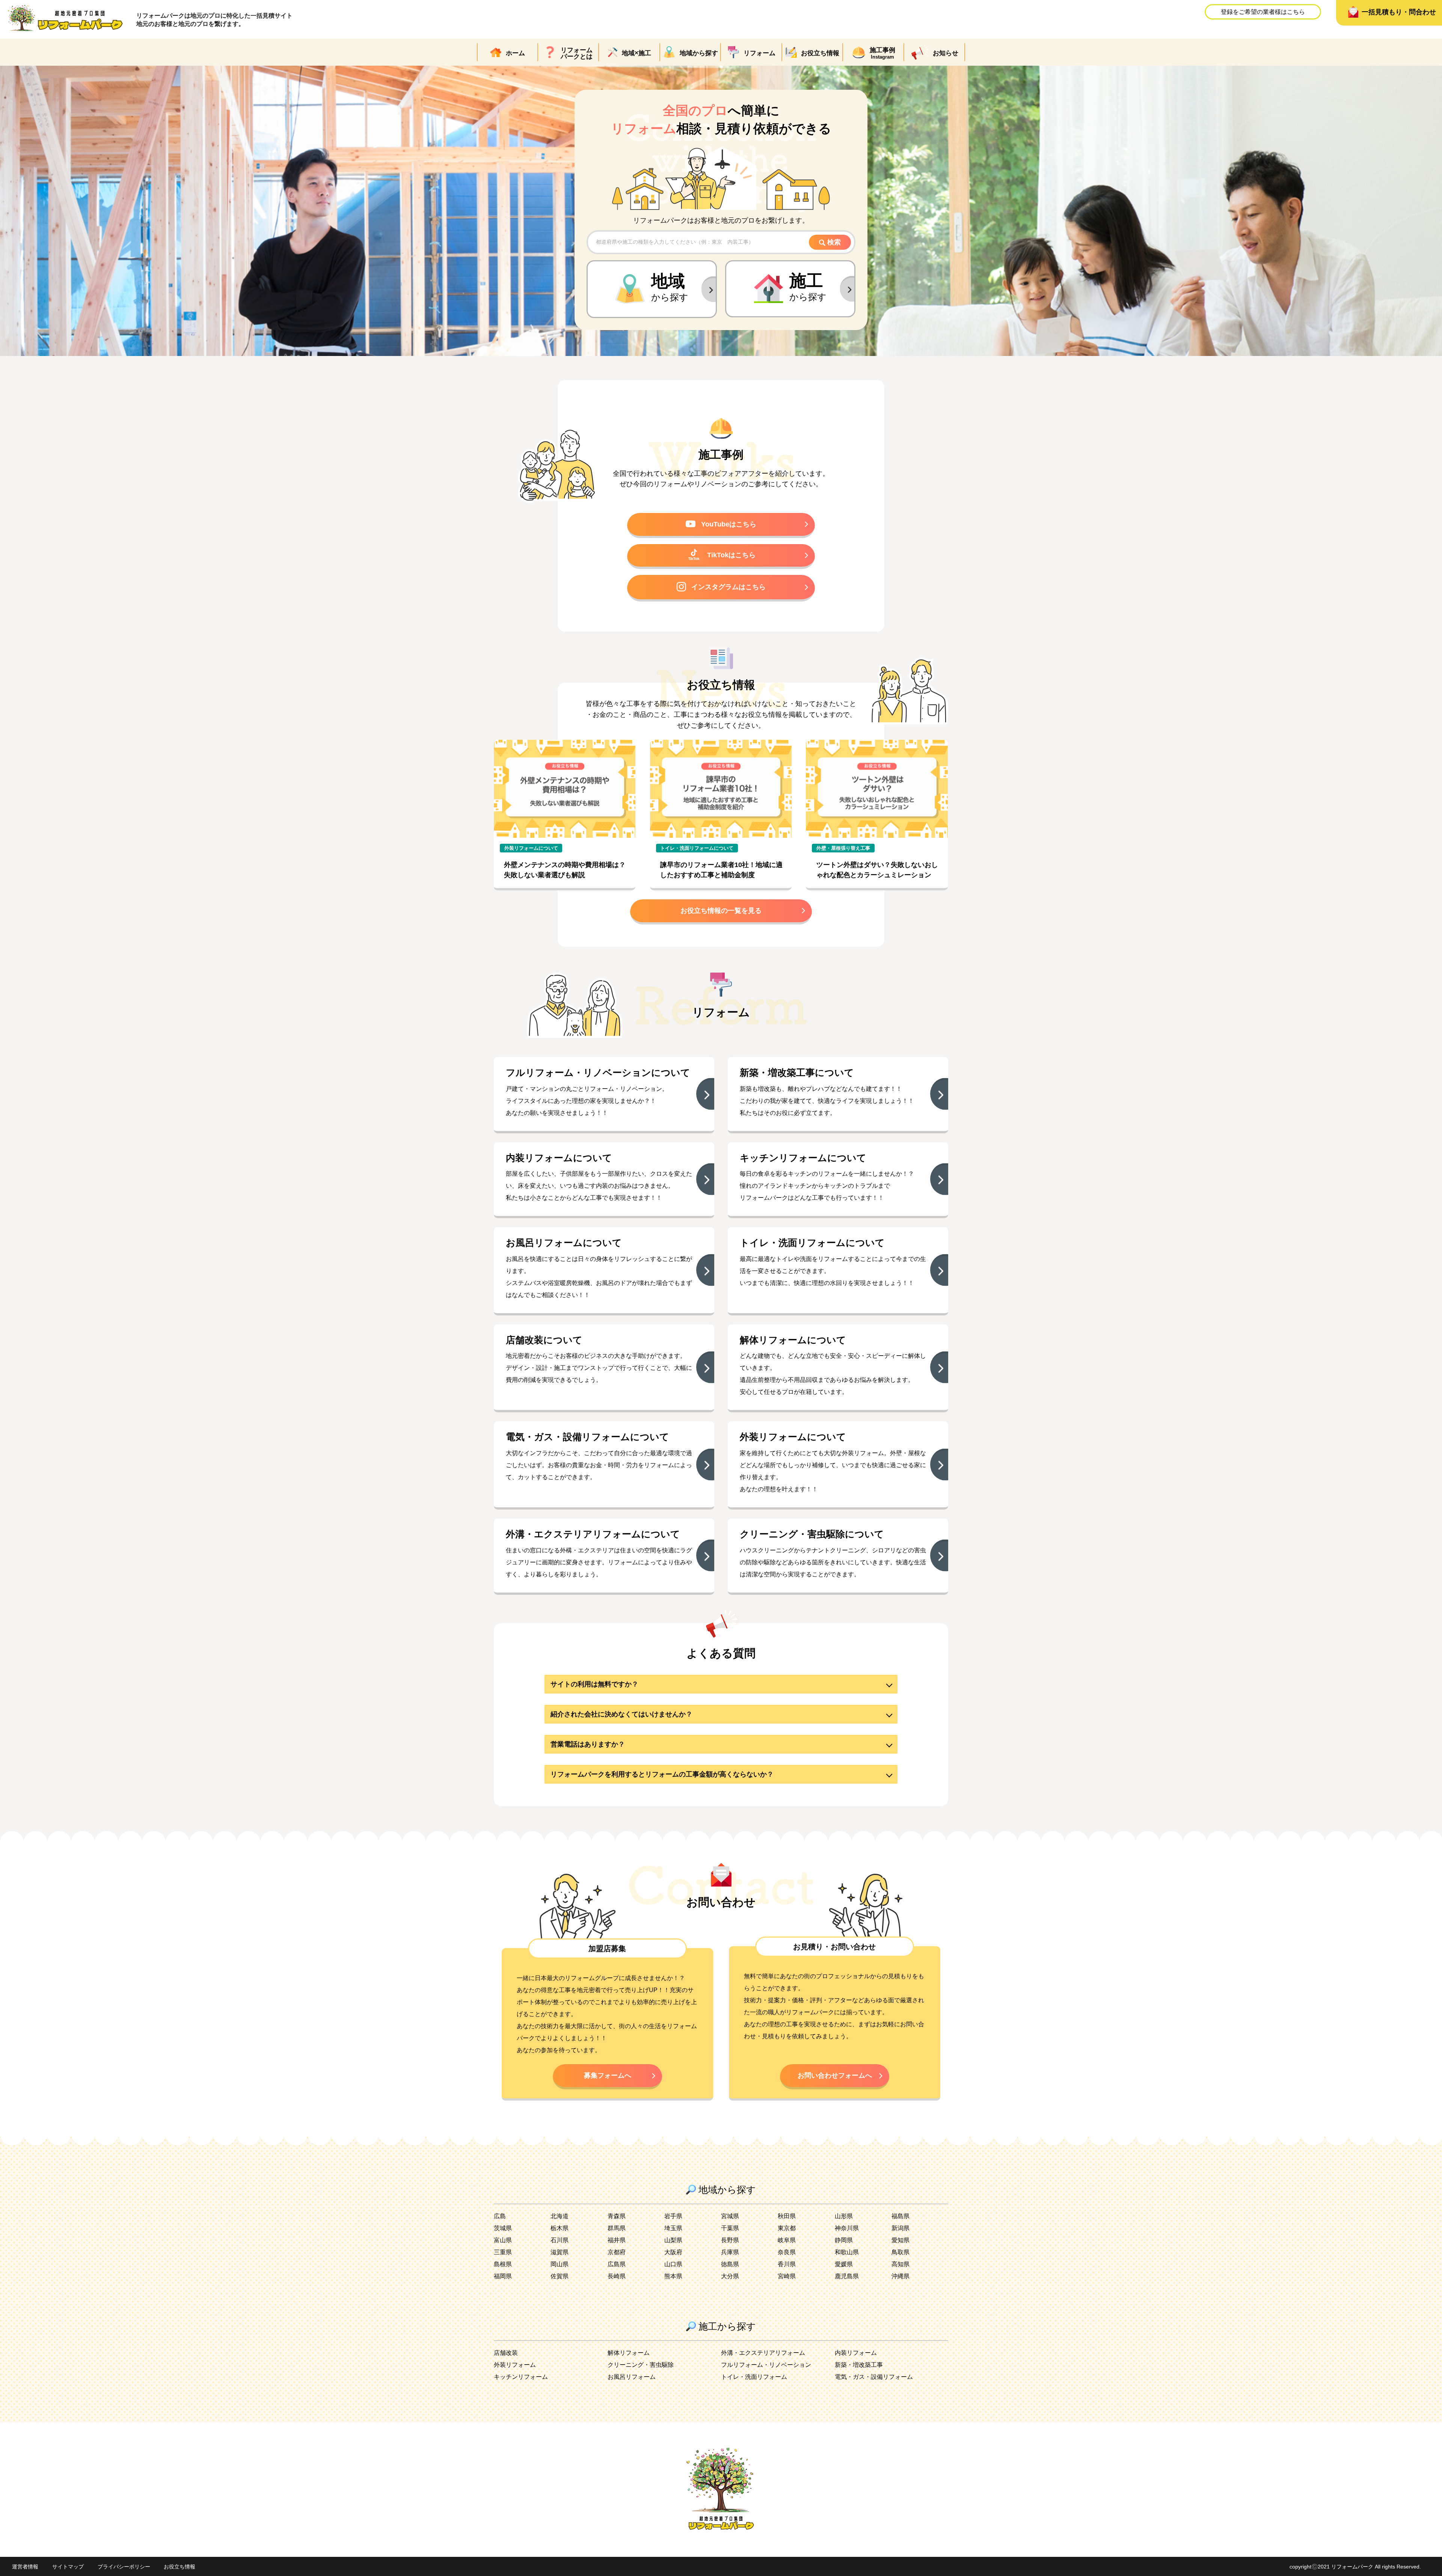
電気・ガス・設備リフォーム (874, 2377)
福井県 (617, 2240)
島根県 (503, 2264)
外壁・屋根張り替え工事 (843, 848)
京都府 (617, 2252)
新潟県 (900, 2228)
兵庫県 (730, 2252)
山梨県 (673, 2240)
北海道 (560, 2216)
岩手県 (673, 2216)
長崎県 (617, 2276)
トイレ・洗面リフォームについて (697, 848)
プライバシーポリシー (124, 2567)
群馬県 (617, 2228)
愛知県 (900, 2240)
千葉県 (730, 2228)
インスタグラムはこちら (729, 587)
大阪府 (673, 2252)
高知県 (900, 2264)
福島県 (900, 2216)
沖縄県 (900, 2276)
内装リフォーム (856, 2353)
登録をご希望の (1263, 12)
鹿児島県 (847, 2276)
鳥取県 (900, 2252)
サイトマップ (68, 2567)
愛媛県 (844, 2264)
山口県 (673, 2264)
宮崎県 (787, 2276)
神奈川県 (847, 2228)
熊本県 (673, 2276)
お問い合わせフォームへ (835, 2075)
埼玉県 (673, 2228)
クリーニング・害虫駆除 (641, 2365)
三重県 (503, 2252)
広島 (500, 2216)
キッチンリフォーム (521, 2377)
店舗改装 (506, 2353)
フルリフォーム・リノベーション (766, 2365)
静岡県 (844, 2240)
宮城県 (730, 2216)
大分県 (730, 2276)
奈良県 (787, 2252)
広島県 (617, 2264)
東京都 (787, 2228)
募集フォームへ (608, 2075)
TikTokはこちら (731, 555)
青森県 (617, 2216)
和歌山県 (847, 2252)
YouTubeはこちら (729, 524)
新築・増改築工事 (859, 2365)
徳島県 (730, 2264)
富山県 (503, 2240)
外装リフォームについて (531, 848)
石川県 (560, 2240)
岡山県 (560, 2264)
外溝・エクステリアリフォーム (763, 2353)
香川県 (787, 2264)
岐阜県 (787, 2240)
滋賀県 (560, 2252)
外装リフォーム (515, 2365)
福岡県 (503, 2276)
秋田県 (787, 2216)
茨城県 (503, 2228)
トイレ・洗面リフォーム (754, 2377)
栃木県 (560, 2228)
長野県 (730, 2240)
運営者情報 (25, 2567)
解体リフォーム (629, 2353)
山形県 (844, 2216)
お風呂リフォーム (632, 2377)
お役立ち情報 (179, 2567)
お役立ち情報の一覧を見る (721, 911)
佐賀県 (560, 2276)
